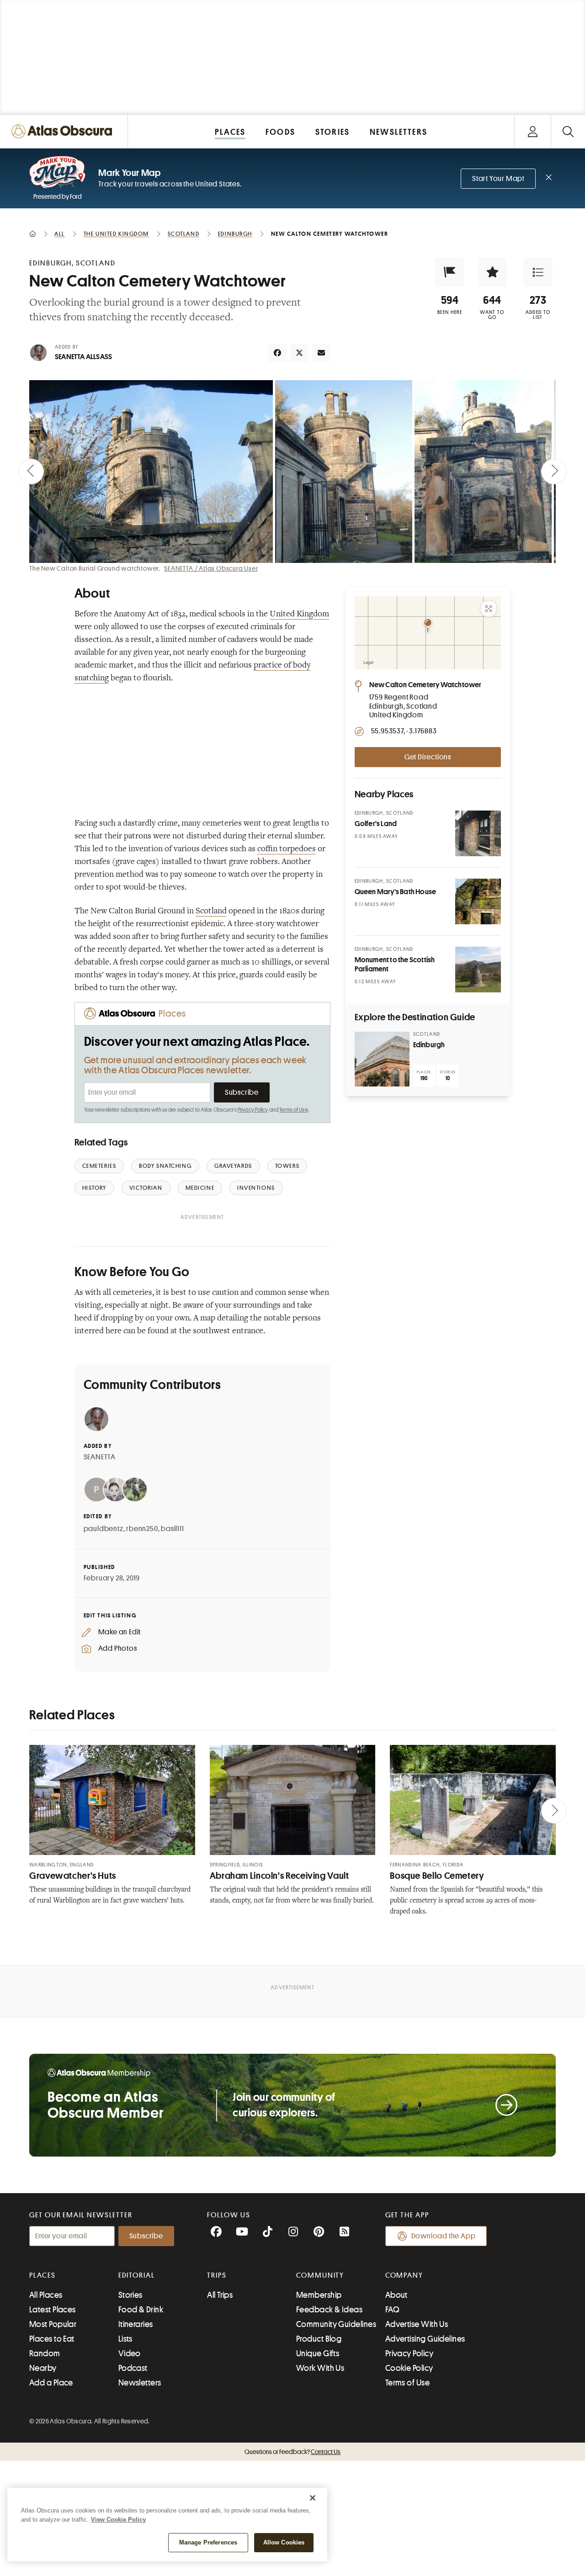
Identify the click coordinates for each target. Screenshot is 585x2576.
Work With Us (320, 2368)
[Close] (313, 2498)
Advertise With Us (417, 2324)
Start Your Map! (498, 179)
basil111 (172, 1529)
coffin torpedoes (287, 849)
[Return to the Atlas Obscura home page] (64, 131)
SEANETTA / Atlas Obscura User (211, 568)
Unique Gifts (318, 2353)
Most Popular (53, 2324)
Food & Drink (141, 2310)
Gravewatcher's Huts (73, 1876)
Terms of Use (293, 1110)
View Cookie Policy (118, 2520)
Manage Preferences (208, 2542)
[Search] (568, 131)
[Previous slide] (31, 472)
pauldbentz (104, 1529)
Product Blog (319, 2339)
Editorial (137, 2275)
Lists (125, 2339)
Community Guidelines (336, 2324)
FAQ (392, 2310)
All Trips (220, 2295)
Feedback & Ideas (329, 2310)
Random (45, 2353)
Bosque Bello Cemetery (437, 1876)
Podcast (133, 2368)
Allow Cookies (284, 2542)
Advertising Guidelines (425, 2339)
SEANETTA (100, 1457)
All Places (46, 2295)
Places (43, 2275)
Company (404, 2275)
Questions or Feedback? (292, 2452)
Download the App (444, 2236)
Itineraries (136, 2324)
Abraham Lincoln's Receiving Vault (279, 1876)
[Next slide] (554, 472)
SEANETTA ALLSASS (83, 357)
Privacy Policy (253, 1110)
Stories (130, 2295)
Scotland (211, 912)
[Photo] (478, 833)
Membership (319, 2295)
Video (130, 2353)
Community (320, 2275)
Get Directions (428, 757)
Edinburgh (429, 1045)
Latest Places (53, 2310)
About (396, 2295)
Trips (217, 2275)
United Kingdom (299, 615)
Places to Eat (52, 2339)
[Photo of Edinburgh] (382, 1059)
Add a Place (51, 2383)
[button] (450, 272)
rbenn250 (142, 1529)
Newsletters (140, 2383)
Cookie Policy (409, 2368)
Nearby (43, 2368)
